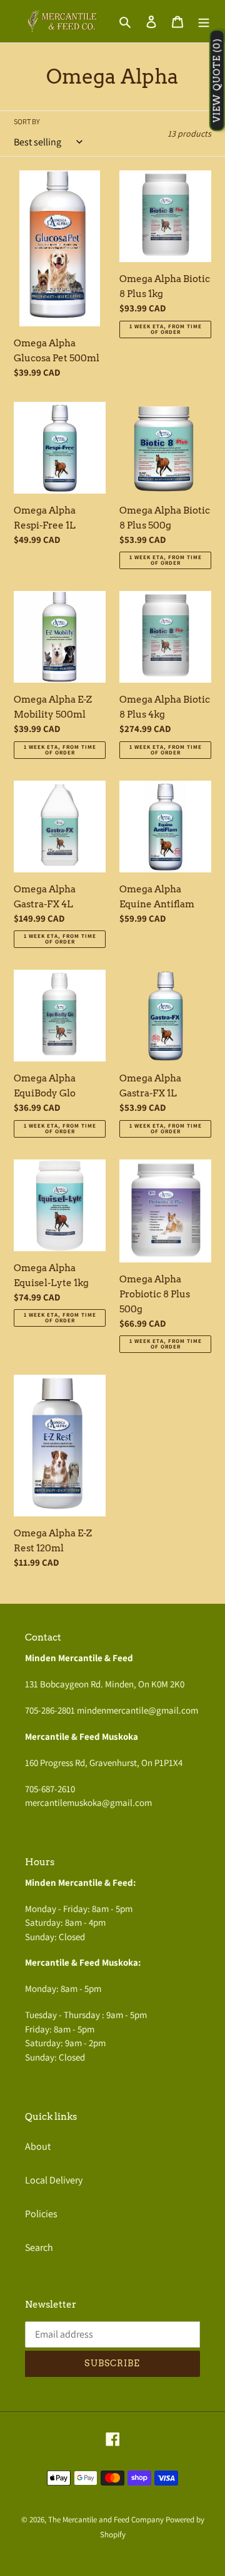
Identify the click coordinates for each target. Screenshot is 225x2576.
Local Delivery (54, 2180)
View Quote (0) (217, 81)
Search (39, 2247)
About (38, 2146)
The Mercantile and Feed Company (106, 2520)
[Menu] (204, 21)
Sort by (27, 121)
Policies (41, 2214)
